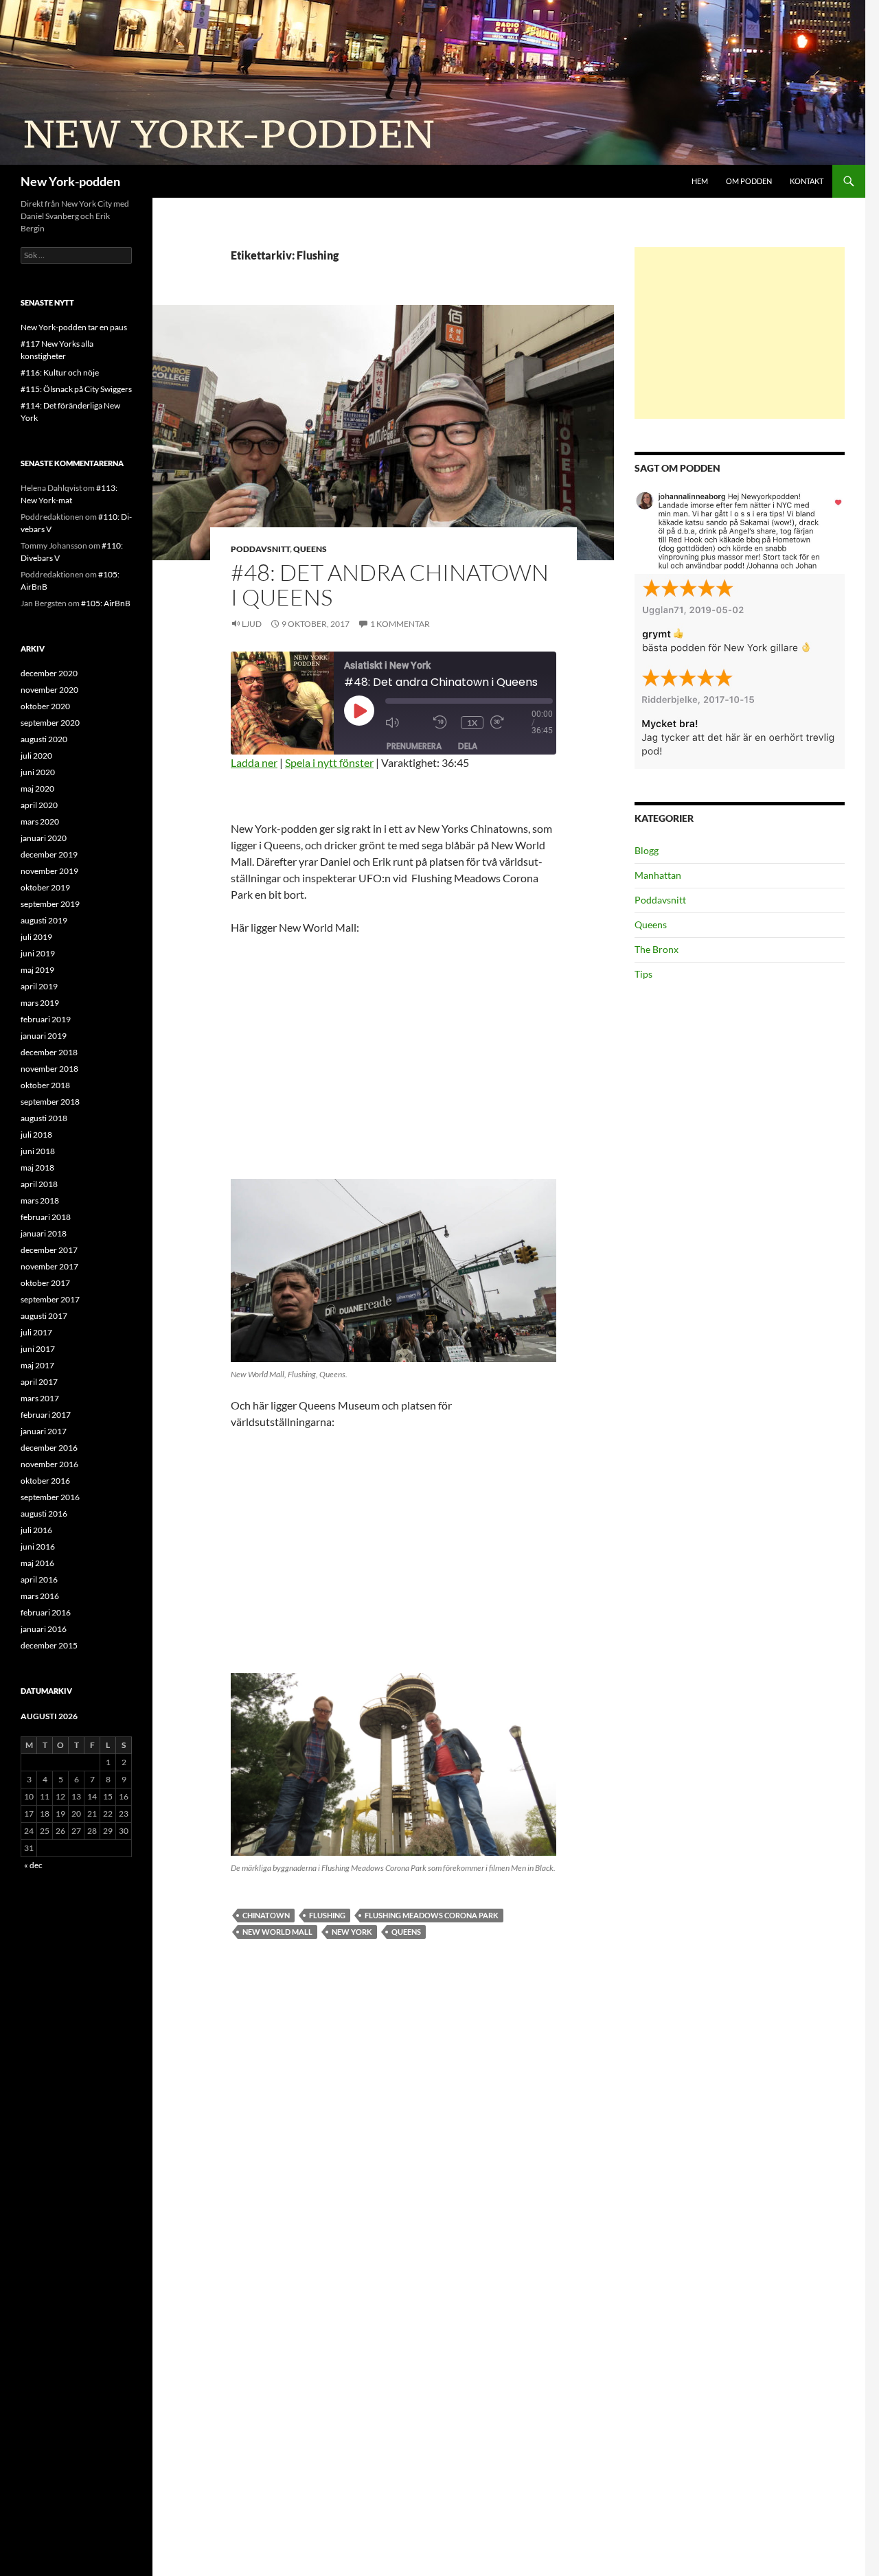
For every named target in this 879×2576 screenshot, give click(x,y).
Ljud (252, 624)
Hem (700, 181)
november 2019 (49, 871)
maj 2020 (37, 789)
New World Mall (277, 1932)
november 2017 (49, 1266)
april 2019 (39, 986)
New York (352, 1932)
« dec (33, 1865)
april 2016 (39, 1579)
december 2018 (49, 1052)
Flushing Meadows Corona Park (432, 1915)
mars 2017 (40, 1398)
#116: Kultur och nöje (60, 372)
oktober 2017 (45, 1283)
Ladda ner (254, 762)
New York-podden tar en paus (74, 327)
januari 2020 (44, 838)
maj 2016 (37, 1563)
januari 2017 (44, 1431)
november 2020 (49, 690)
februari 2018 (46, 1217)
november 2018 (49, 1069)
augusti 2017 (44, 1316)
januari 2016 (44, 1629)
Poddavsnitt (260, 549)
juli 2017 (36, 1332)
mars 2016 (40, 1596)
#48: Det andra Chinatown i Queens (390, 585)
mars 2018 (40, 1200)
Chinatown (266, 1915)
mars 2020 (40, 821)
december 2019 (49, 854)
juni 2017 (38, 1349)
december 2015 (49, 1645)
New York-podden (70, 181)
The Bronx (657, 949)
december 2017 (49, 1250)
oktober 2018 (45, 1085)
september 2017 (50, 1299)
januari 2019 (44, 1036)
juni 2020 (38, 772)
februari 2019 (46, 1019)
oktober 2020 (45, 706)
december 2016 (49, 1448)
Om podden (749, 181)
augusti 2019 (44, 920)
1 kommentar (400, 624)
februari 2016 (46, 1612)
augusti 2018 (44, 1118)
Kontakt (807, 181)
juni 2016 (38, 1546)
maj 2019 (37, 970)
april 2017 (39, 1382)
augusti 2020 (44, 739)
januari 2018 (44, 1233)
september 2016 (50, 1497)
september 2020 (50, 723)
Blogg (647, 850)
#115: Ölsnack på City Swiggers (76, 389)
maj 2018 (37, 1168)
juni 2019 (38, 953)
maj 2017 (37, 1365)
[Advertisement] (740, 333)
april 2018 (39, 1184)
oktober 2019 (45, 887)
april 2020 (39, 805)
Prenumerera (414, 746)
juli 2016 (36, 1530)
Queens (310, 549)
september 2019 (50, 904)
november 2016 (49, 1464)
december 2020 (49, 673)
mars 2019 (40, 1003)
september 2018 (50, 1102)
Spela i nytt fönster (329, 762)
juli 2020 (36, 756)
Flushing (327, 1915)
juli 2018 (36, 1135)
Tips (643, 974)
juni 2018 (38, 1151)
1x (472, 723)
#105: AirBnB (106, 603)
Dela (468, 746)
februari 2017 (46, 1415)
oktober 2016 (45, 1481)
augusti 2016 (44, 1514)
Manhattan (658, 875)
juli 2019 (36, 937)
